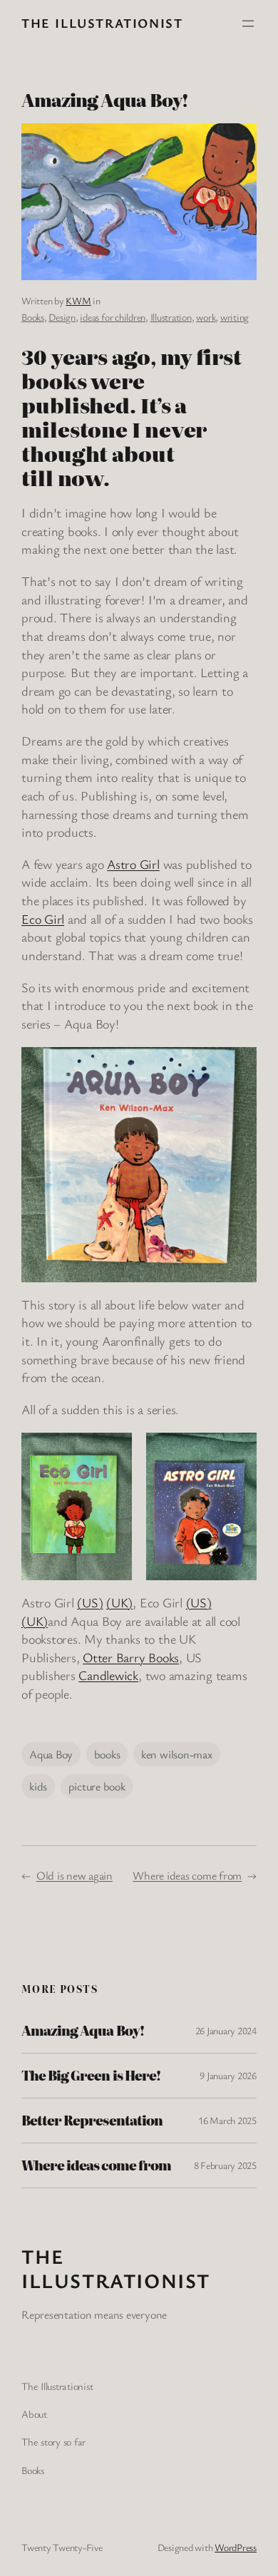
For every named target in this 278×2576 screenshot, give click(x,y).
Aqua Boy (51, 1754)
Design (62, 317)
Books (33, 317)
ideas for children (113, 317)
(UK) (119, 1602)
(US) (90, 1602)
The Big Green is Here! (91, 2076)
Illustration (171, 317)
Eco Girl (43, 919)
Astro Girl (133, 864)
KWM (78, 300)
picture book (97, 1786)
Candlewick (108, 1675)
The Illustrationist (102, 23)
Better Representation (92, 2121)
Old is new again (74, 1875)
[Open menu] (248, 24)
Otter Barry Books (131, 1657)
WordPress (236, 2547)
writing (235, 317)
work (206, 317)
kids (38, 1786)
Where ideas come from (187, 1875)
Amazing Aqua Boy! (83, 2031)
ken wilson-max (177, 1754)
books (107, 1754)
